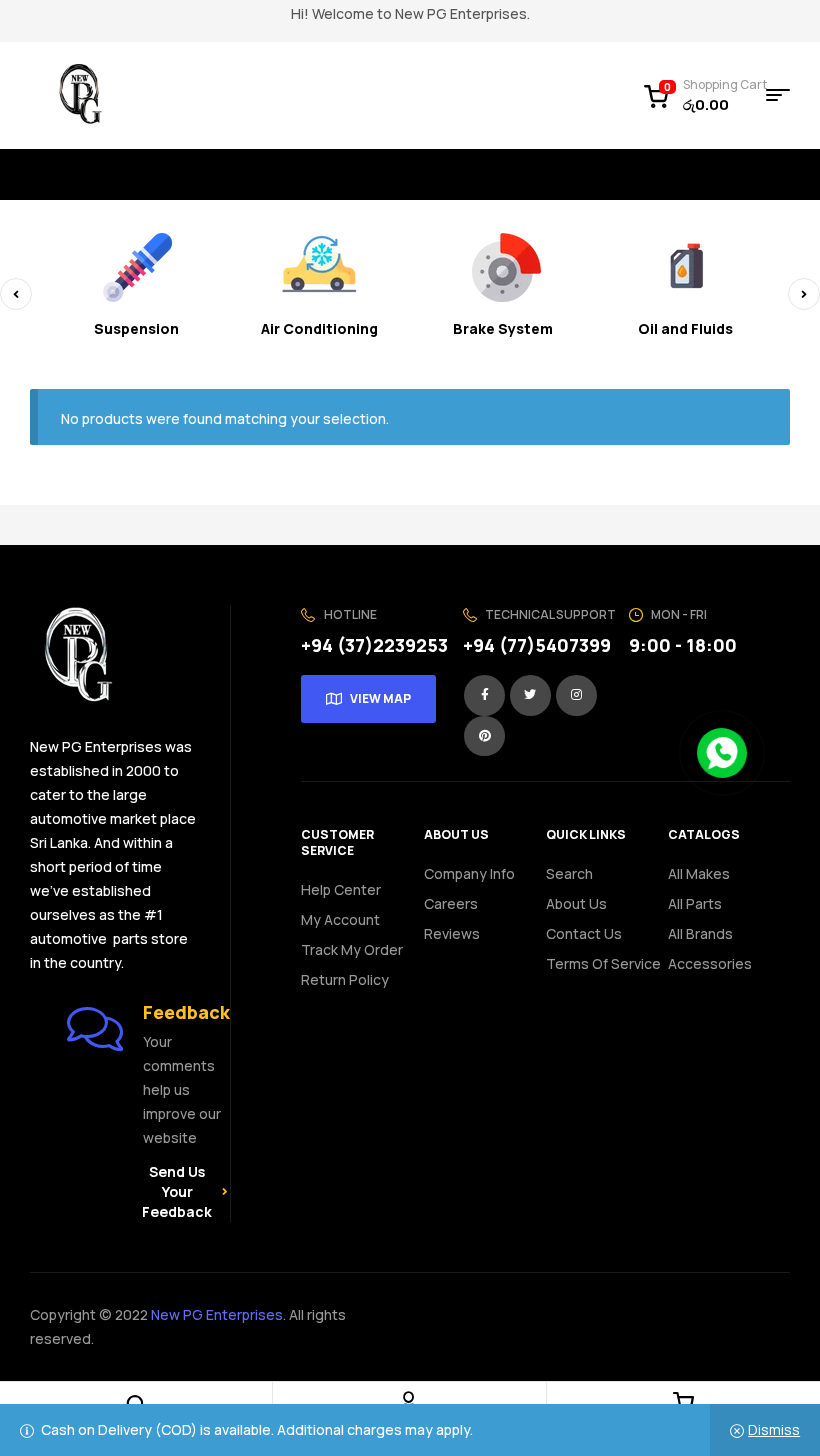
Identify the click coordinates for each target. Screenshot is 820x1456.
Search (569, 873)
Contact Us (584, 933)
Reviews (452, 933)
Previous (16, 294)
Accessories (710, 963)
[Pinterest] (484, 736)
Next (804, 294)
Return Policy (345, 979)
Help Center (341, 889)
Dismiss (774, 1429)
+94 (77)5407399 (537, 645)
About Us (576, 903)
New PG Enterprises (217, 1314)
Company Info (469, 873)
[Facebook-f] (484, 695)
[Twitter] (530, 695)
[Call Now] (722, 753)
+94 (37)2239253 (374, 645)
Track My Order (352, 949)
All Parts (695, 903)
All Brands (700, 933)
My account (340, 919)
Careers (451, 903)
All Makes (699, 873)
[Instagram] (576, 695)
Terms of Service (603, 963)
